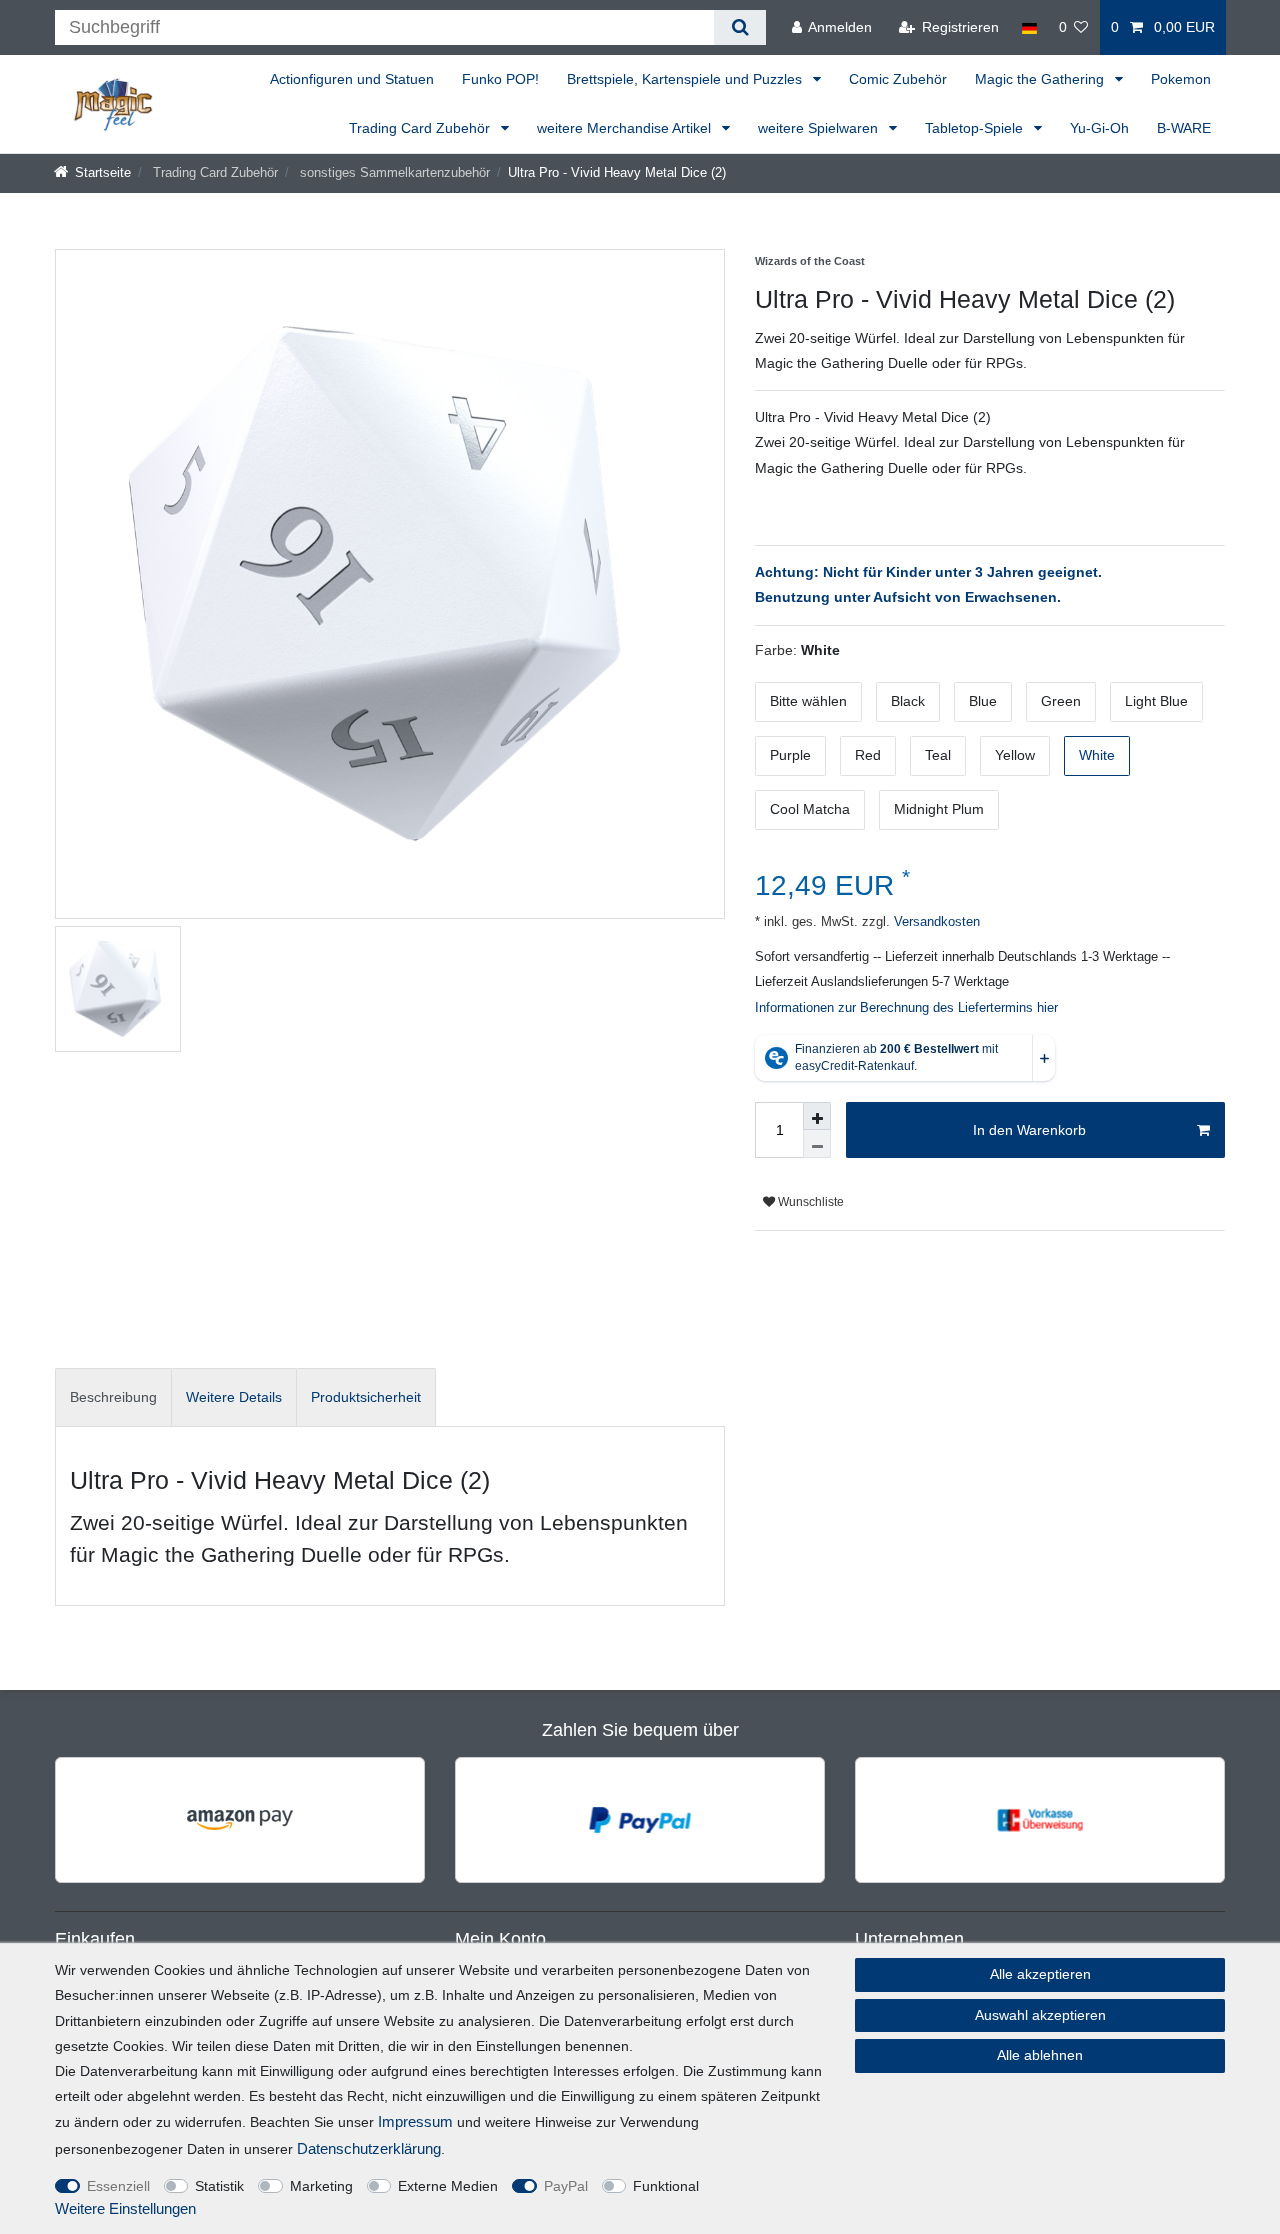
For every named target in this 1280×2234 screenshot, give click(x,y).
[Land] (1028, 27)
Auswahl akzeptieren (1040, 2015)
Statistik (219, 2186)
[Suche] (739, 27)
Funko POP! (500, 79)
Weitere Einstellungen (125, 2208)
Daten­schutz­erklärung (369, 2148)
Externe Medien (448, 2186)
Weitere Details (234, 1397)
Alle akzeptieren (1040, 1974)
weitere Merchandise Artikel (626, 128)
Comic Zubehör (898, 79)
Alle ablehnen (1040, 2055)
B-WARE (1184, 128)
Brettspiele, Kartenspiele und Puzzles (686, 79)
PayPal (566, 2186)
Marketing (321, 2186)
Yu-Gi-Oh (1099, 128)
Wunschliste (809, 1202)
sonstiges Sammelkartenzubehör (393, 173)
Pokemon (1181, 79)
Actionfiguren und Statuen (352, 79)
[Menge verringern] (817, 1144)
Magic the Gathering (1041, 79)
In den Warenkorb (1029, 1130)
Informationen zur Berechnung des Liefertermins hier (906, 1008)
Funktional (666, 2186)
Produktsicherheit (366, 1397)
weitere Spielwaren (820, 128)
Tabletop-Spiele (976, 128)
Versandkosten (935, 922)
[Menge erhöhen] (817, 1116)
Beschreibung (113, 1397)
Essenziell (118, 2186)
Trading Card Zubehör (421, 128)
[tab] (113, 1397)
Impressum (415, 2121)
